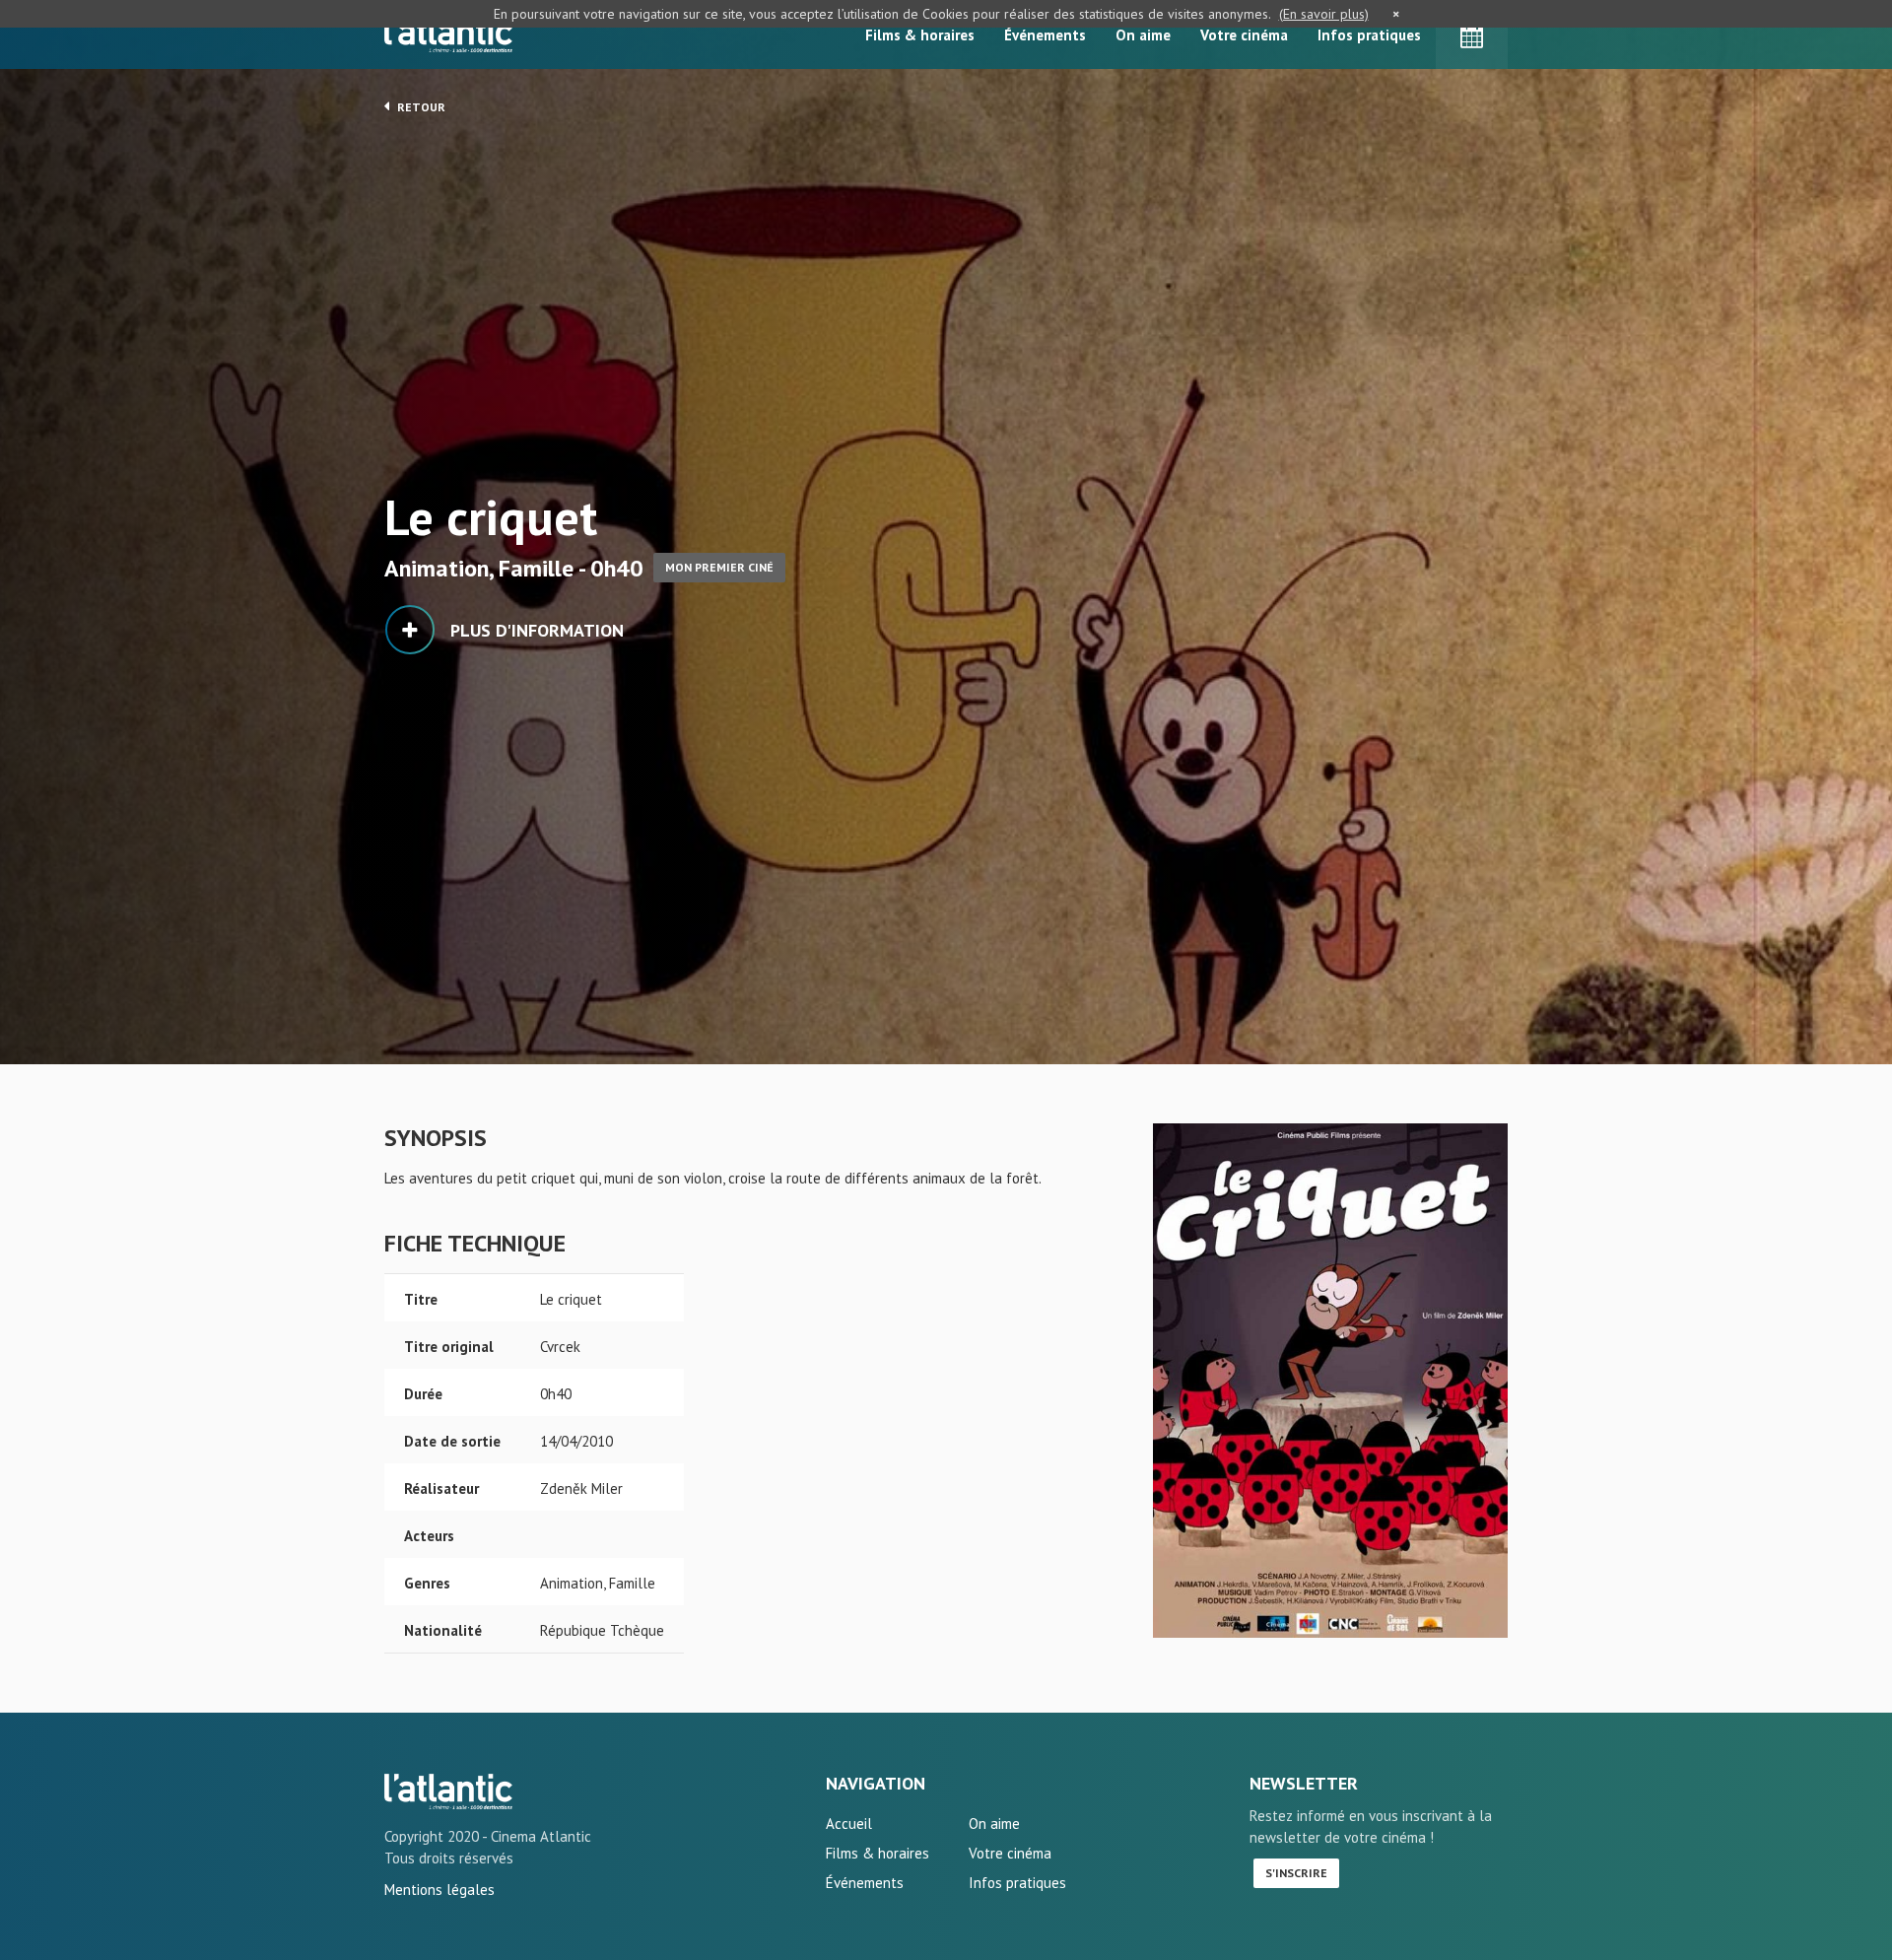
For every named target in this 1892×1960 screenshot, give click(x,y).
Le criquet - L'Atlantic (448, 1791)
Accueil (849, 1824)
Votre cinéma (1244, 35)
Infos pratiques (1369, 35)
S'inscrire (1296, 1873)
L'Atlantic (448, 34)
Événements (1045, 35)
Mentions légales (439, 1890)
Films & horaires (920, 35)
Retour (420, 107)
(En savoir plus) (1324, 14)
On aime (1143, 35)
